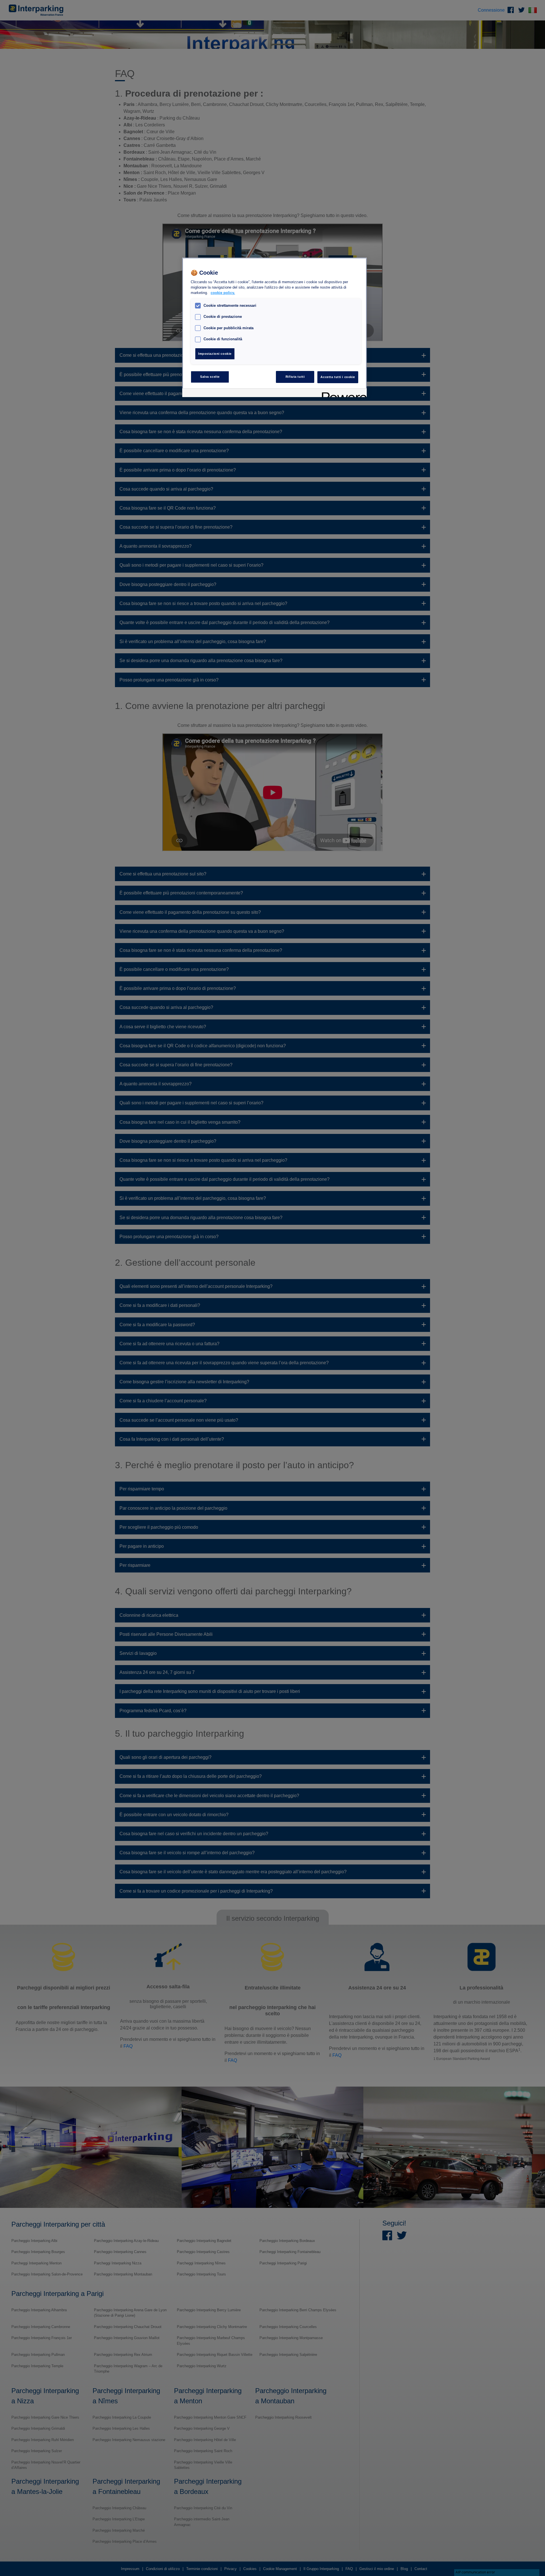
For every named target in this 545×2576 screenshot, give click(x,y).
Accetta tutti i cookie (338, 377)
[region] (274, 328)
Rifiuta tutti (295, 377)
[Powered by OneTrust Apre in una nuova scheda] (342, 394)
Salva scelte (210, 377)
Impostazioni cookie (215, 354)
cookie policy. (223, 293)
